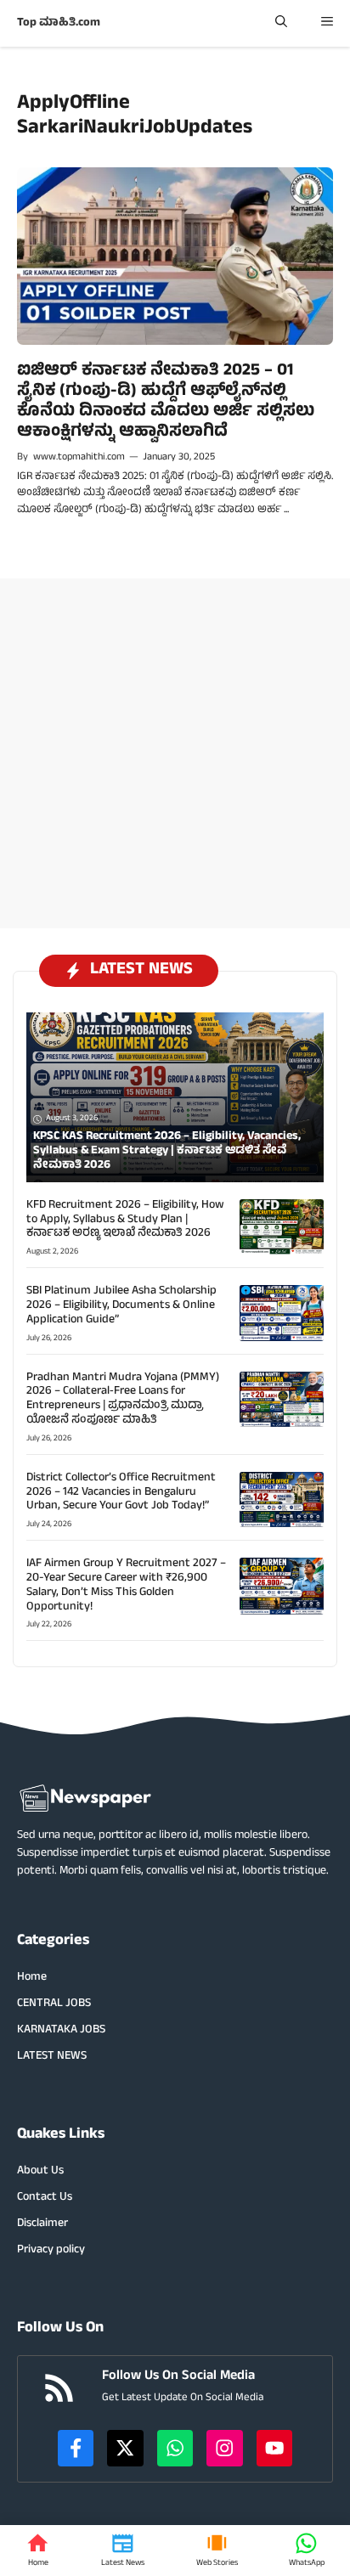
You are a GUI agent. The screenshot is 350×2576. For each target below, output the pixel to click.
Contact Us (45, 2198)
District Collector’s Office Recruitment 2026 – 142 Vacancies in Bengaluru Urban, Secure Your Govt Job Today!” (121, 1493)
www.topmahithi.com (79, 458)
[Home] (38, 2551)
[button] (281, 23)
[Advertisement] (175, 753)
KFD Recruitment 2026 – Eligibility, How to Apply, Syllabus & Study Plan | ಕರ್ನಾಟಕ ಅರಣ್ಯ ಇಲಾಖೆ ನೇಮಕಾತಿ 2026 (125, 1220)
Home (32, 1978)
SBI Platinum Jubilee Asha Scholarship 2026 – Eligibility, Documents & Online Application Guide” (121, 1306)
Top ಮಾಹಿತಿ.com (59, 23)
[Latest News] (123, 2551)
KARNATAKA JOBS (61, 2030)
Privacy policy (51, 2250)
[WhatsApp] (307, 2551)
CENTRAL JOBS (54, 2004)
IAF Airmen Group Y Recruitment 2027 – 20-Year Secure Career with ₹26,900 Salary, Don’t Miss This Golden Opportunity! (126, 1585)
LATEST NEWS (52, 2057)
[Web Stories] (216, 2551)
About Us (40, 2171)
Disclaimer (42, 2224)
